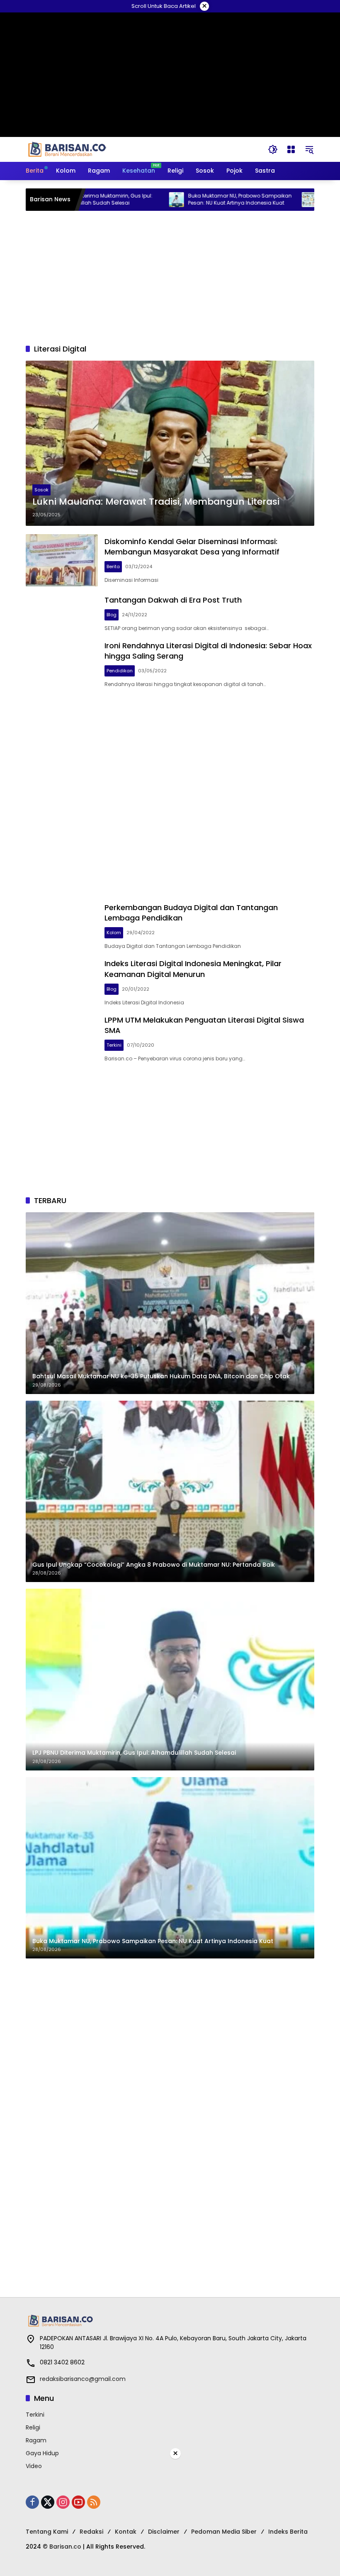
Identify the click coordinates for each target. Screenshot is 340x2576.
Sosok (41, 490)
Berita (113, 566)
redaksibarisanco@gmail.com (83, 2379)
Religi (33, 2427)
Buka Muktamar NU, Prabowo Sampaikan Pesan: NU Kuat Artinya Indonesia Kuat (192, 199)
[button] (273, 149)
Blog (112, 615)
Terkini (114, 1045)
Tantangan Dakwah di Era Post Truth (173, 600)
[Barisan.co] (67, 149)
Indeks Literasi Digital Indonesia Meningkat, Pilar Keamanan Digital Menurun (193, 969)
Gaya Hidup (42, 2453)
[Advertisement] (170, 277)
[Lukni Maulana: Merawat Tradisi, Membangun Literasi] (170, 443)
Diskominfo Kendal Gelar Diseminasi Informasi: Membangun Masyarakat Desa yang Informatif (192, 547)
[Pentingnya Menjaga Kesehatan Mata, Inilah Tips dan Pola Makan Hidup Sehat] (261, 200)
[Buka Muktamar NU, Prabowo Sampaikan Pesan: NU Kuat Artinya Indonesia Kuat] (129, 200)
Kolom (114, 933)
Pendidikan (120, 671)
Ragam (36, 2440)
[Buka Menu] (291, 149)
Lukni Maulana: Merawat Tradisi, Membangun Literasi (156, 502)
